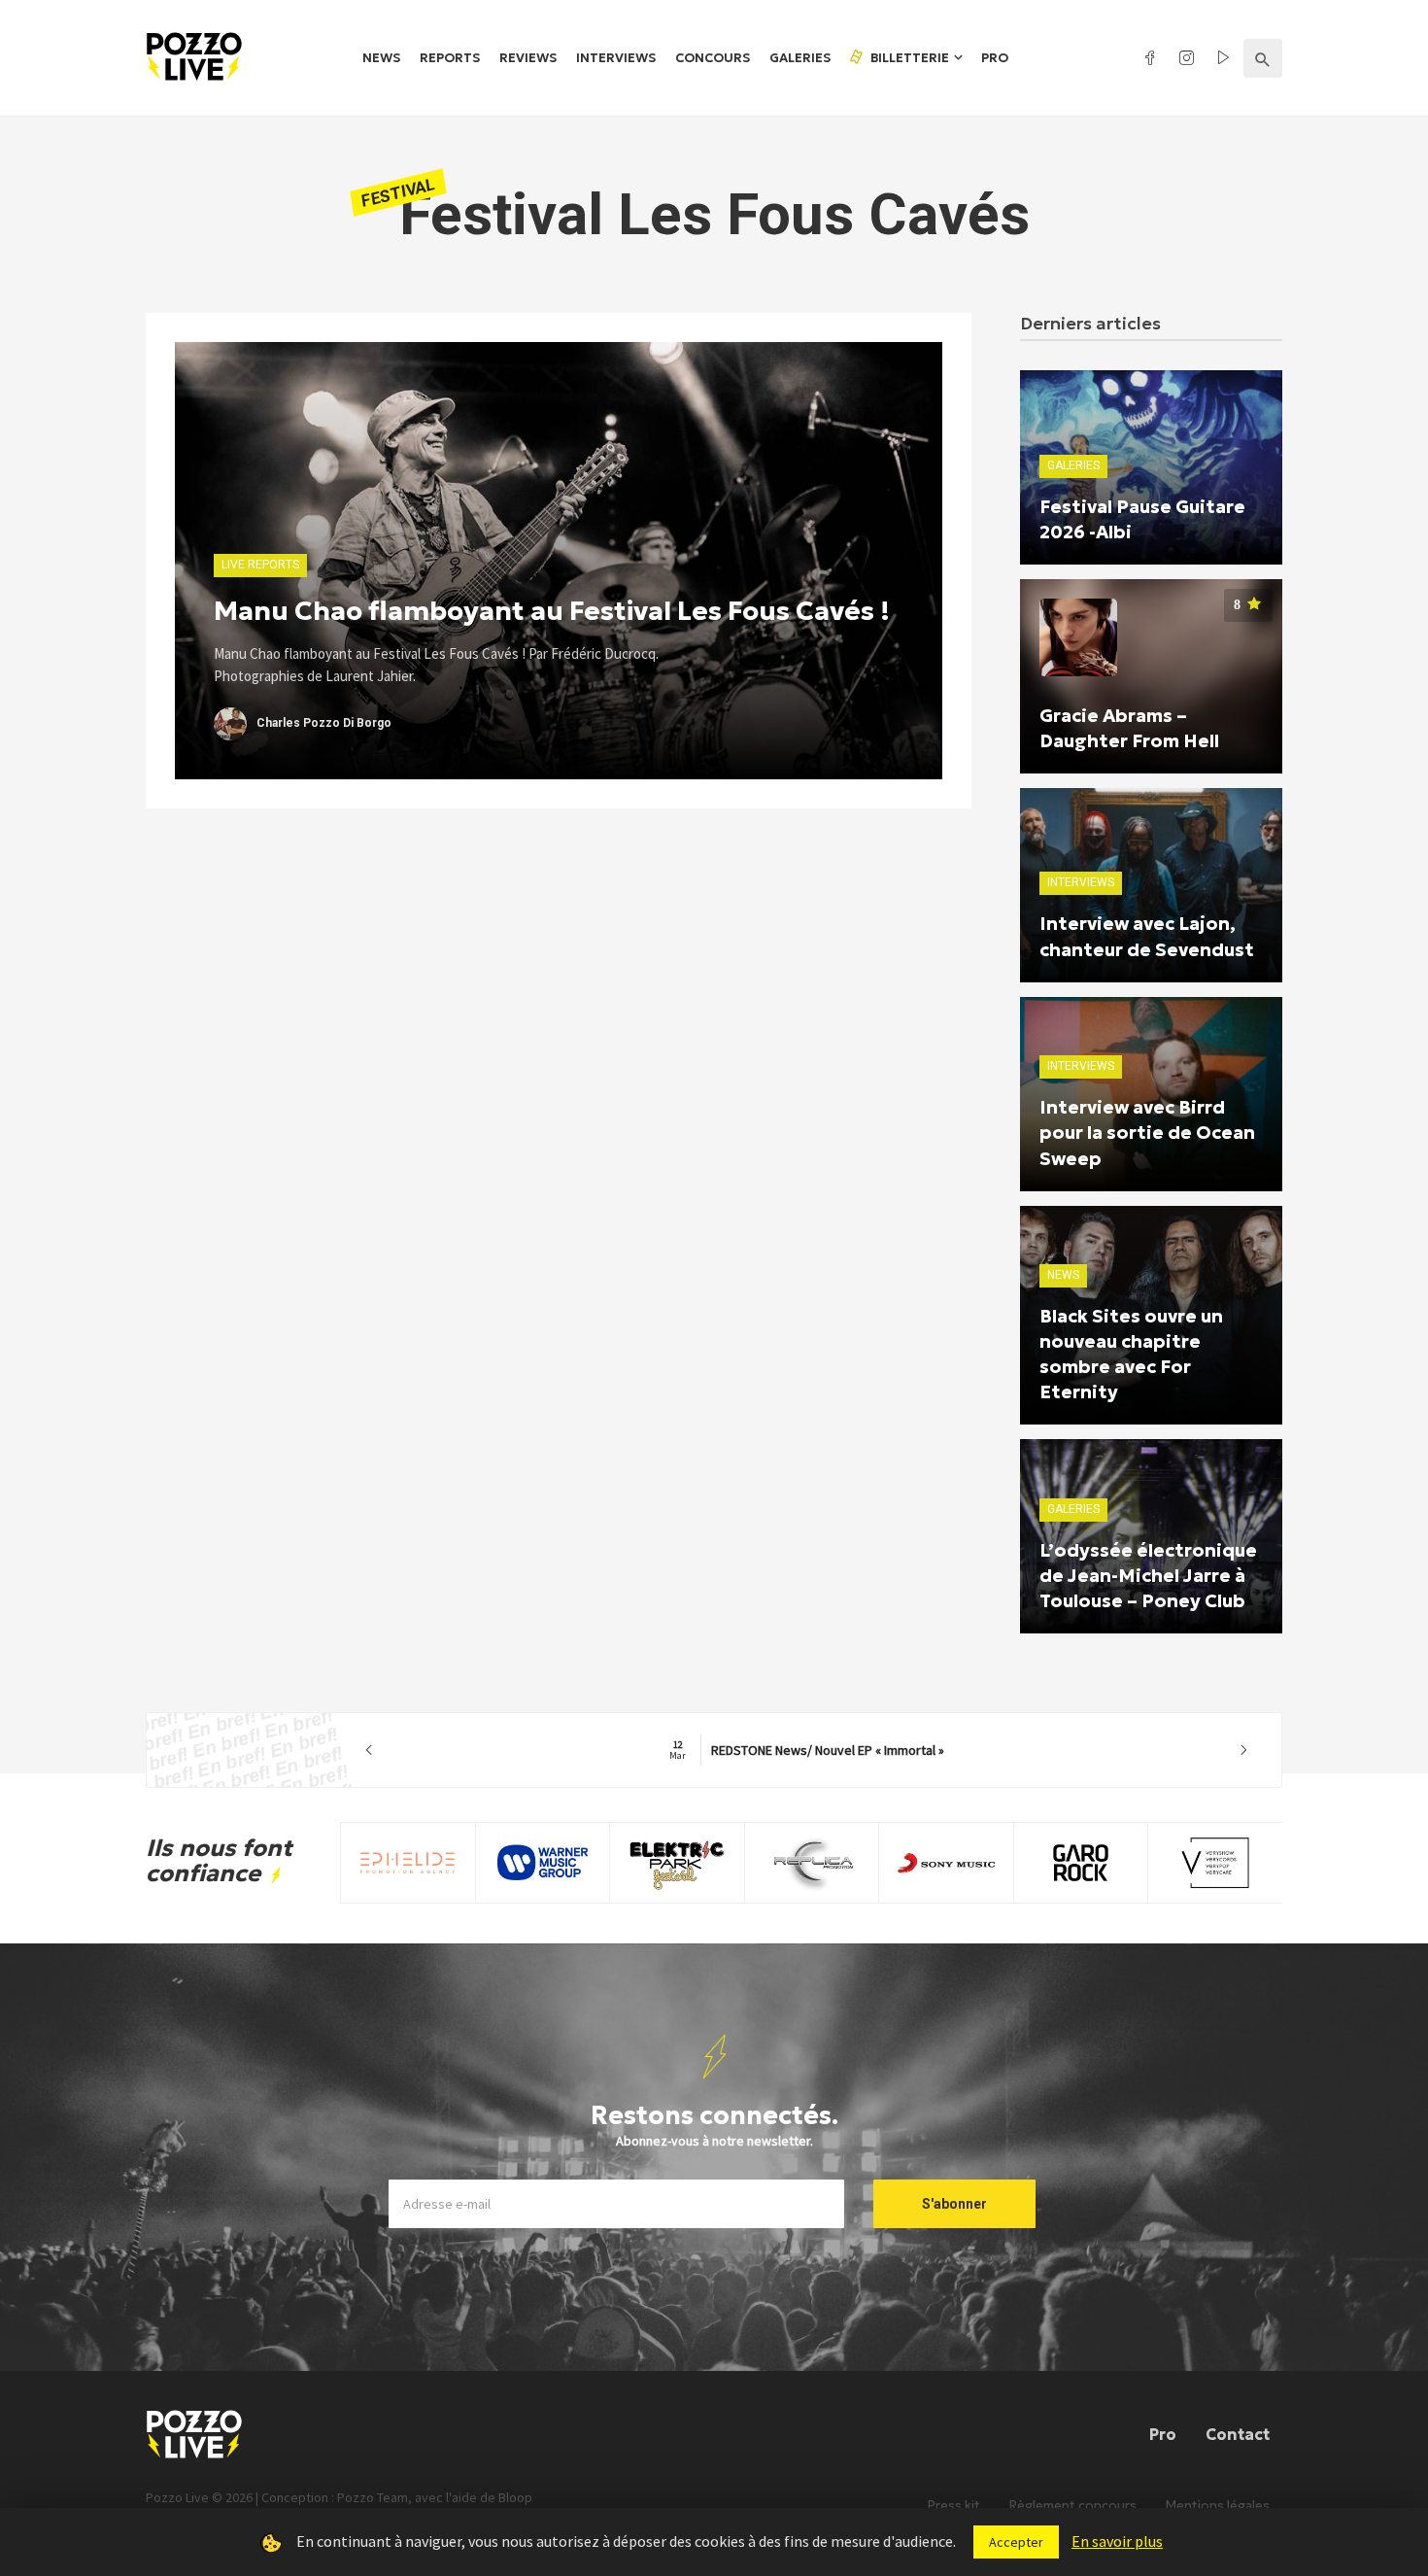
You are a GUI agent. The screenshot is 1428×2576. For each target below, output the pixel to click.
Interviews (616, 58)
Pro (995, 58)
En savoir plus (1117, 2541)
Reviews (528, 58)
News (381, 58)
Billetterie (908, 58)
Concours (713, 58)
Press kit (954, 2506)
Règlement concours (1073, 2506)
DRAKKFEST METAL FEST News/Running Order (807, 1750)
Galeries (800, 58)
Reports (450, 58)
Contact (1238, 2434)
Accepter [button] (1016, 2542)
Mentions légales (1218, 2506)
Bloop (515, 2497)
